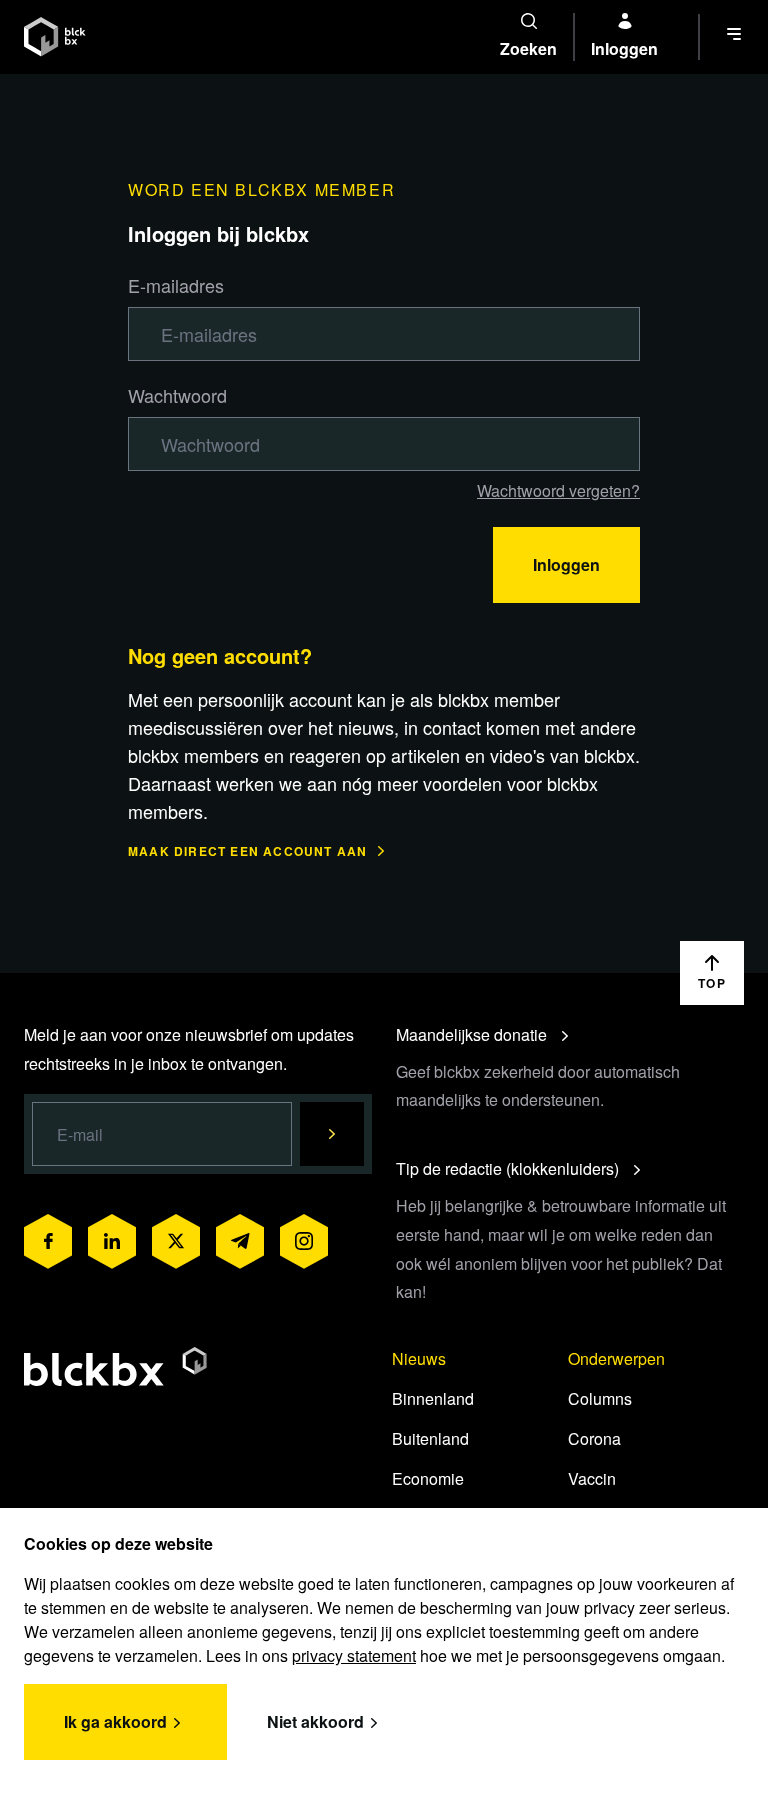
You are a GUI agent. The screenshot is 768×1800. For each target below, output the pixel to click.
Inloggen (566, 564)
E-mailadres (176, 285)
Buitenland (430, 1438)
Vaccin (592, 1478)
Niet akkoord (315, 1721)
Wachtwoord (177, 395)
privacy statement (354, 1655)
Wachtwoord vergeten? (558, 490)
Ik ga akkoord (115, 1721)
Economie (428, 1478)
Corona (594, 1438)
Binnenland (433, 1398)
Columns (600, 1398)
